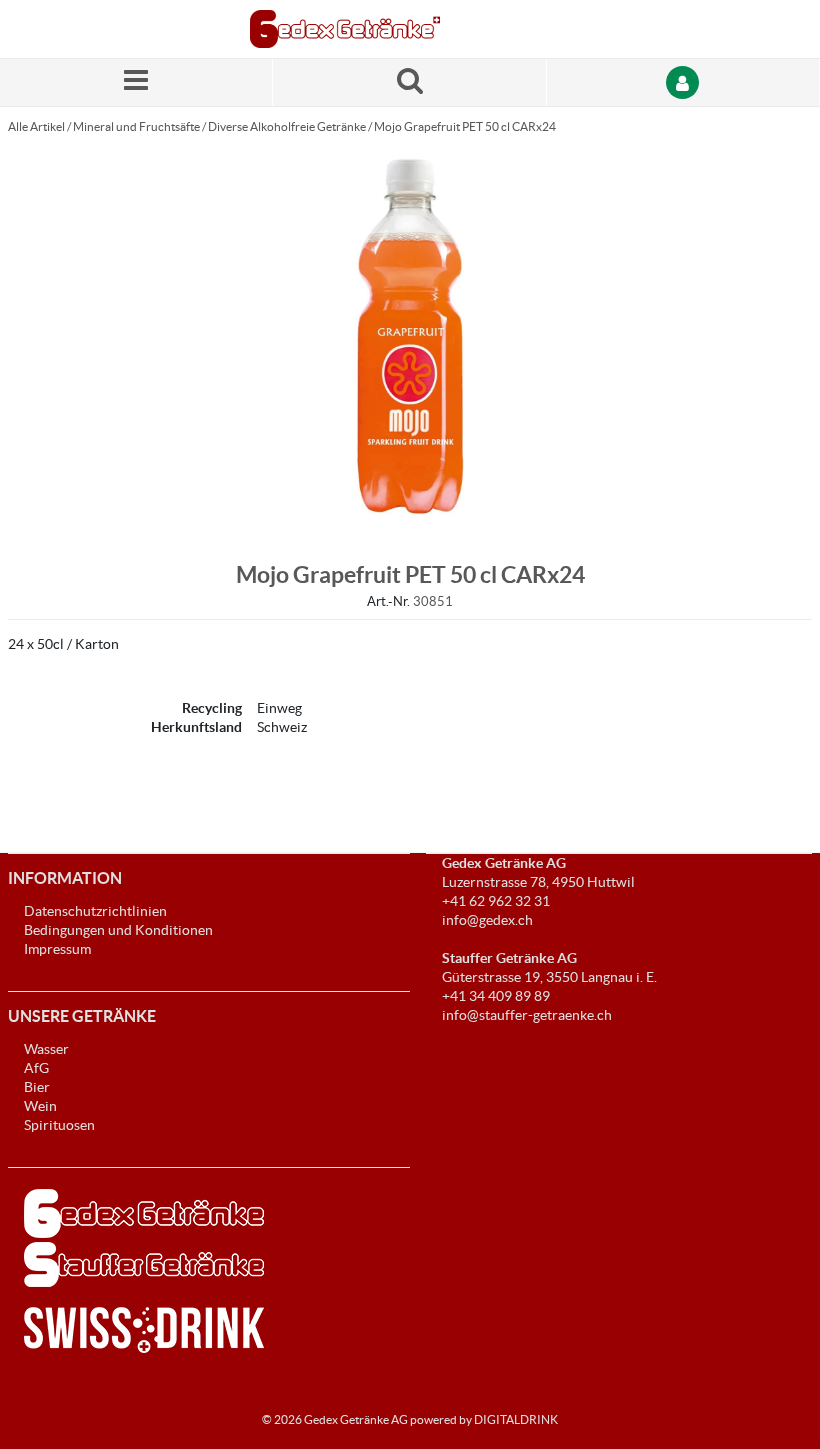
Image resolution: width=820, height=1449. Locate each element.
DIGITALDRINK (516, 1419)
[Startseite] (345, 29)
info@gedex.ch (487, 920)
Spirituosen (59, 1125)
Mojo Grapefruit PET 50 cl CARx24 (465, 126)
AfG (36, 1068)
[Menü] (136, 82)
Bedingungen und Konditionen (118, 930)
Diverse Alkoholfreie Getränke (287, 126)
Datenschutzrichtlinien (95, 911)
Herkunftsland (196, 727)
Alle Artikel (36, 126)
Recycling (212, 708)
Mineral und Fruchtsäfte (136, 126)
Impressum (57, 949)
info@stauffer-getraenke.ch (527, 1015)
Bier (37, 1087)
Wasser (46, 1049)
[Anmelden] (683, 82)
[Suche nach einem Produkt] (409, 82)
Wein (40, 1106)
